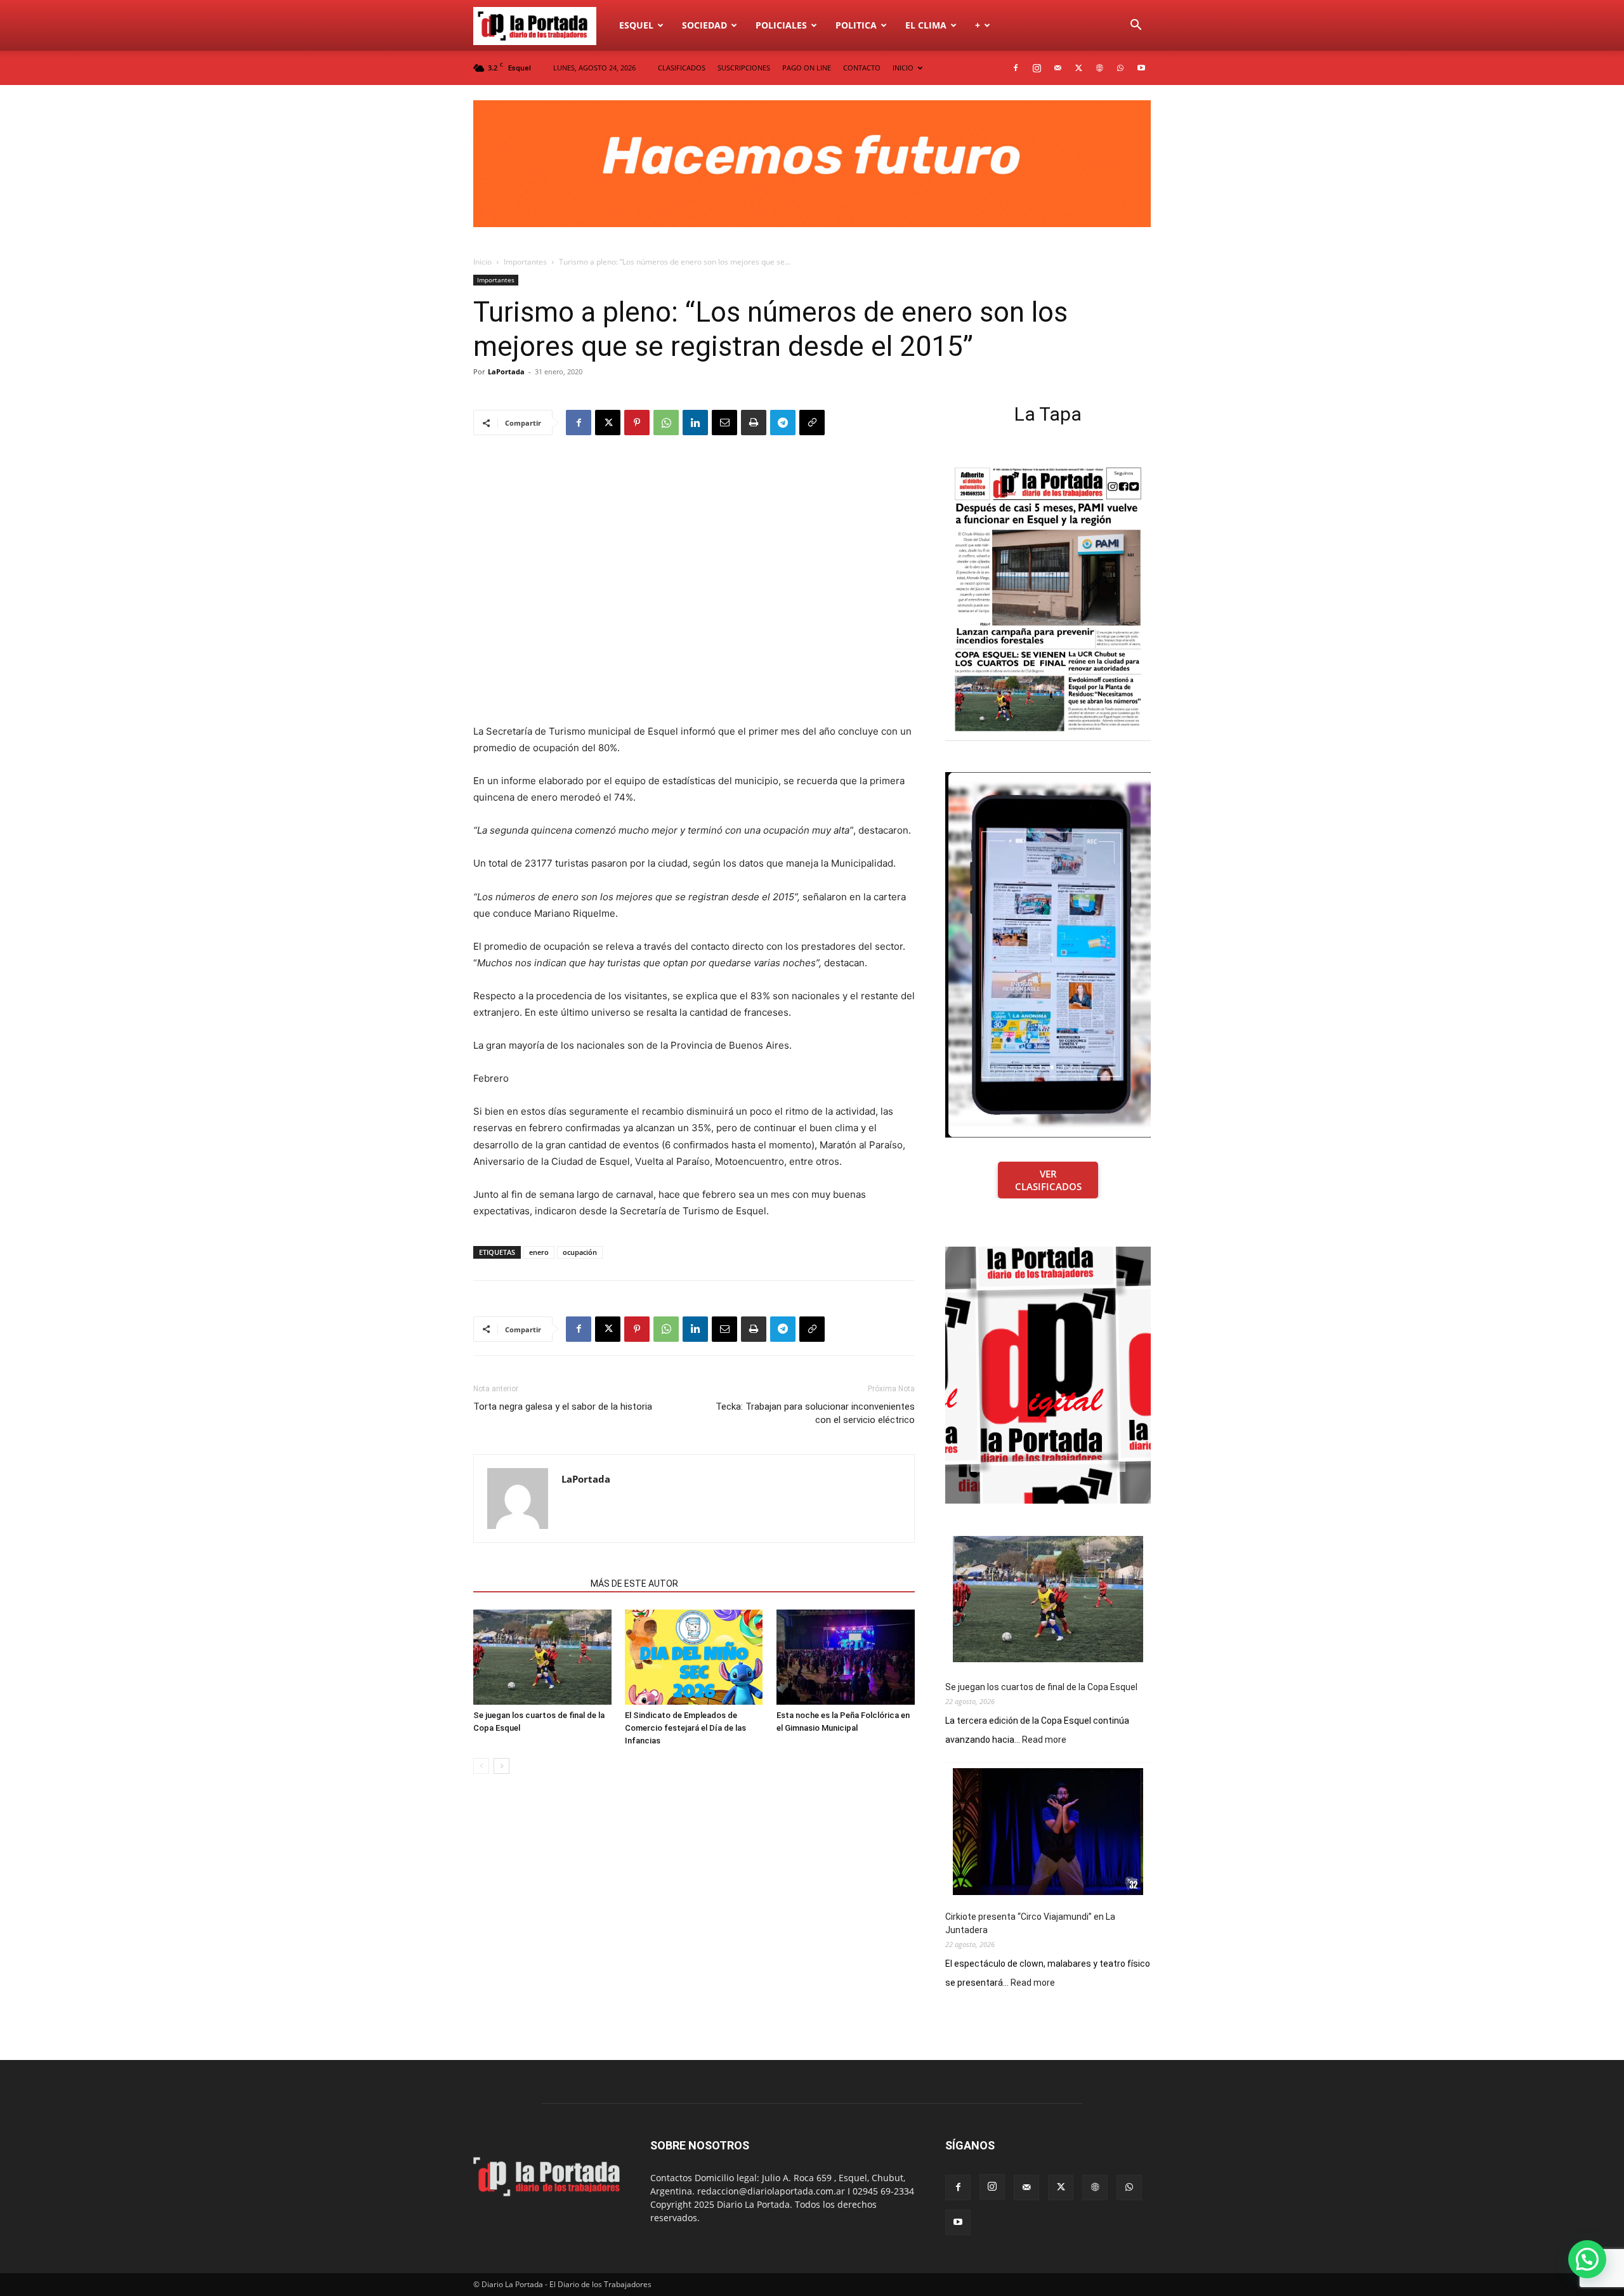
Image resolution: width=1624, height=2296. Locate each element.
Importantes (525, 262)
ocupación (580, 1252)
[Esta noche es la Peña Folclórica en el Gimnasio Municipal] (846, 1657)
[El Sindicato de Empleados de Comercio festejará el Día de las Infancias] (694, 1657)
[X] (1078, 68)
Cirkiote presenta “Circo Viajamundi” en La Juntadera (1030, 1923)
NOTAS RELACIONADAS (528, 1584)
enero (539, 1252)
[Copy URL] (812, 423)
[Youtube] (1141, 68)
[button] (1136, 26)
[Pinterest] (637, 423)
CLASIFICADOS (682, 68)
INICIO (903, 68)
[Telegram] (783, 423)
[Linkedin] (695, 423)
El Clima (926, 25)
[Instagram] (1037, 68)
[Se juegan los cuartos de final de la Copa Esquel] (542, 1657)
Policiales (781, 25)
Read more (1044, 1740)
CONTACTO (862, 68)
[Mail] (1058, 68)
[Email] (724, 423)
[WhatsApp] (1120, 68)
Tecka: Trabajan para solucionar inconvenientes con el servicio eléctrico (815, 1413)
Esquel (636, 25)
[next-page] (501, 1766)
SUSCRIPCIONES (744, 68)
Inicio (482, 262)
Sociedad (704, 25)
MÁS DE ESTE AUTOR (634, 1584)
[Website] (1099, 68)
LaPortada (506, 371)
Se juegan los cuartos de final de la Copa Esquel (1041, 1687)
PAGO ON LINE (807, 68)
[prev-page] (481, 1766)
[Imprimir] (754, 423)
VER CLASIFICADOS (1048, 1180)
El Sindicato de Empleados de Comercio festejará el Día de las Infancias (685, 1728)
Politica (856, 25)
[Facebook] (1016, 68)
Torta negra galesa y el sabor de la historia (563, 1407)
